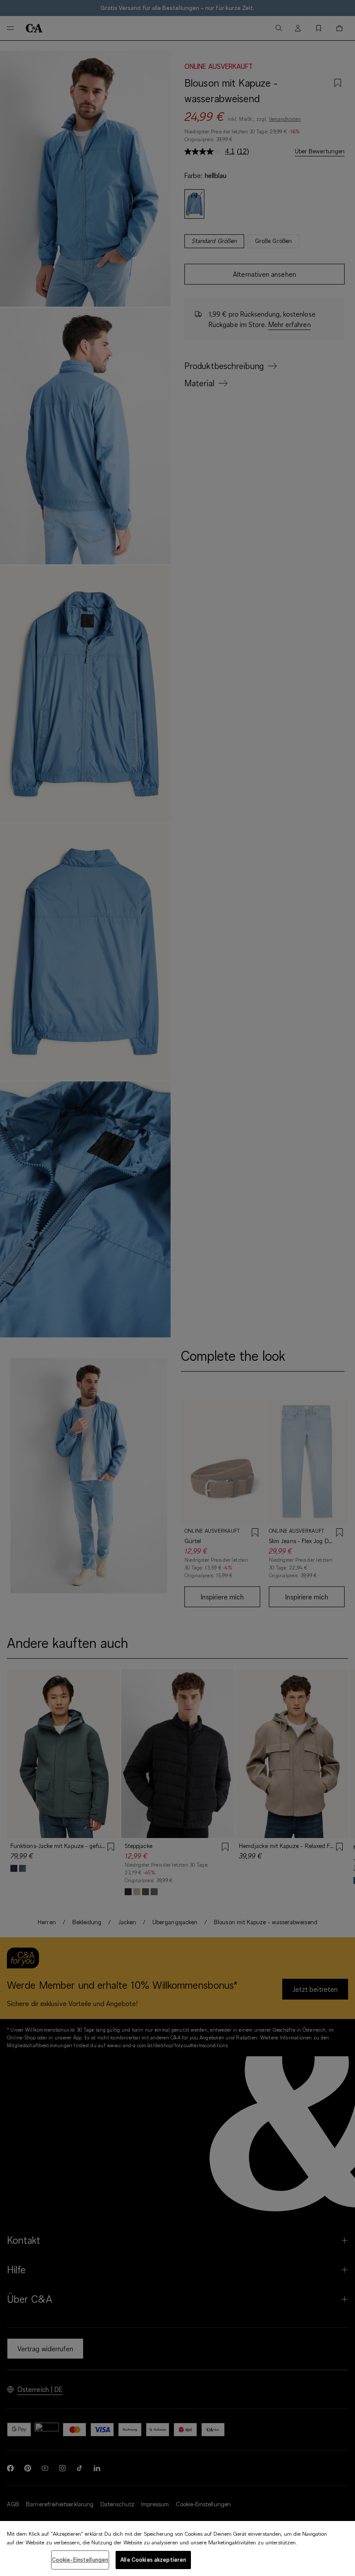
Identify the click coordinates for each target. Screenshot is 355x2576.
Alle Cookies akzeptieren (153, 2560)
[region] (177, 2548)
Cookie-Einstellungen (80, 2560)
